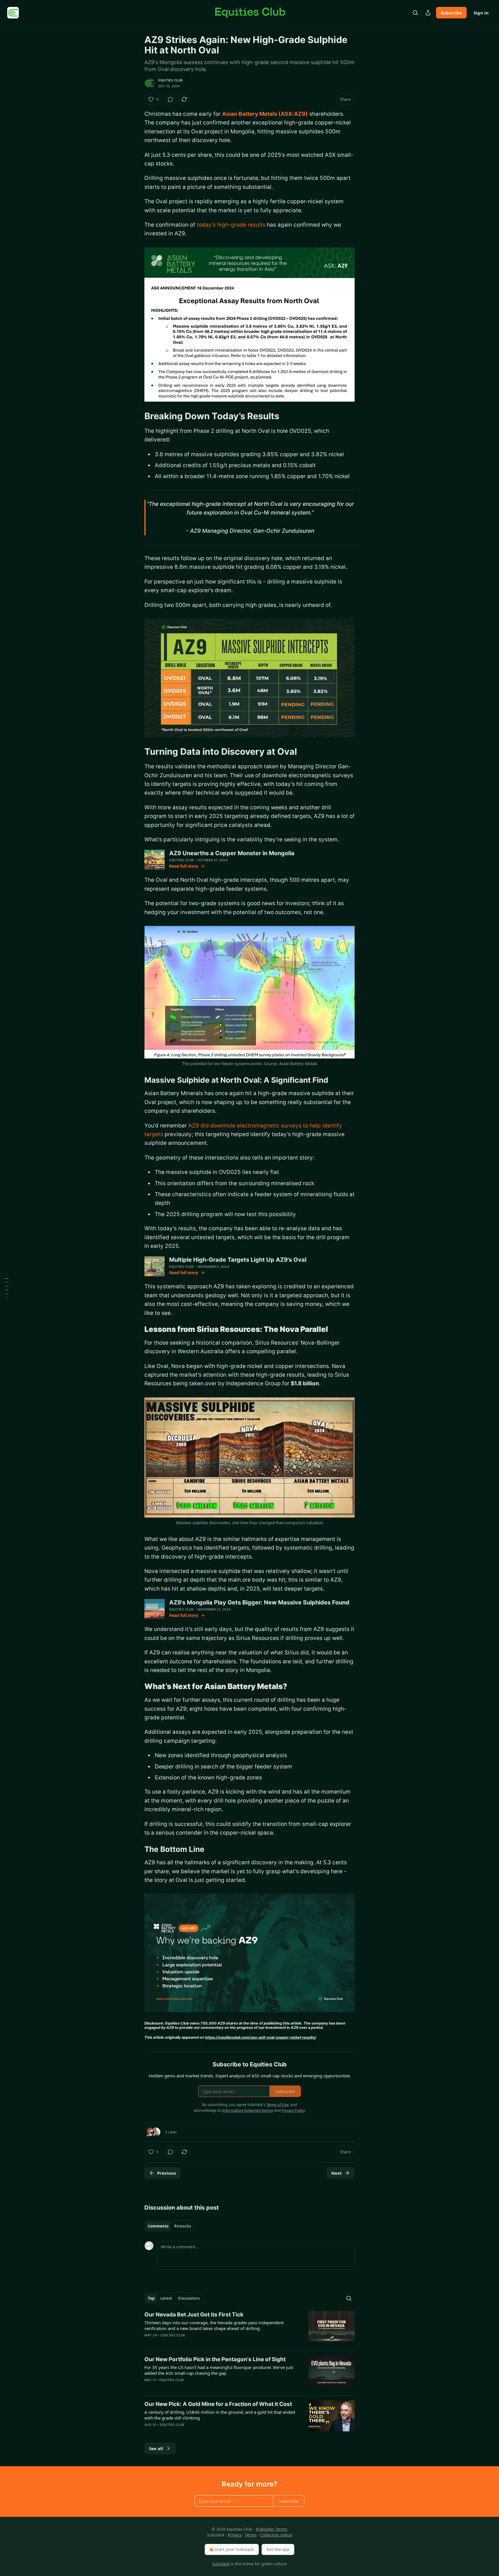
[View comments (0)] (170, 99)
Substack (221, 2564)
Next (337, 2173)
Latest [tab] (166, 2298)
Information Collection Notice (248, 2110)
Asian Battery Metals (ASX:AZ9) (265, 114)
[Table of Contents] (6, 1288)
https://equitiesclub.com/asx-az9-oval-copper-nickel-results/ (261, 2037)
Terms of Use (277, 2105)
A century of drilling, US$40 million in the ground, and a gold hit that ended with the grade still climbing (220, 2415)
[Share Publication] (428, 13)
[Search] (415, 13)
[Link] (136, 416)
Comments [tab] (158, 2226)
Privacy (235, 2535)
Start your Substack (234, 2549)
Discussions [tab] (189, 2298)
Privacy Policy (293, 2110)
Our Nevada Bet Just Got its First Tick (194, 2315)
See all (156, 2448)
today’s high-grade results (231, 225)
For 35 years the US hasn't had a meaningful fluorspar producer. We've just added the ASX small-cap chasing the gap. (219, 2370)
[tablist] (169, 2226)
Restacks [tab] (183, 2226)
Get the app (278, 2549)
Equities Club (171, 80)
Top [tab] (151, 2298)
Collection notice (276, 2535)
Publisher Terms (272, 2529)
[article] (249, 2329)
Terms (251, 2535)
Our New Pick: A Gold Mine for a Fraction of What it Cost (218, 2404)
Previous (166, 2173)
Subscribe (451, 13)
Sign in (481, 13)
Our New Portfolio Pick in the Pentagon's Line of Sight (215, 2359)
